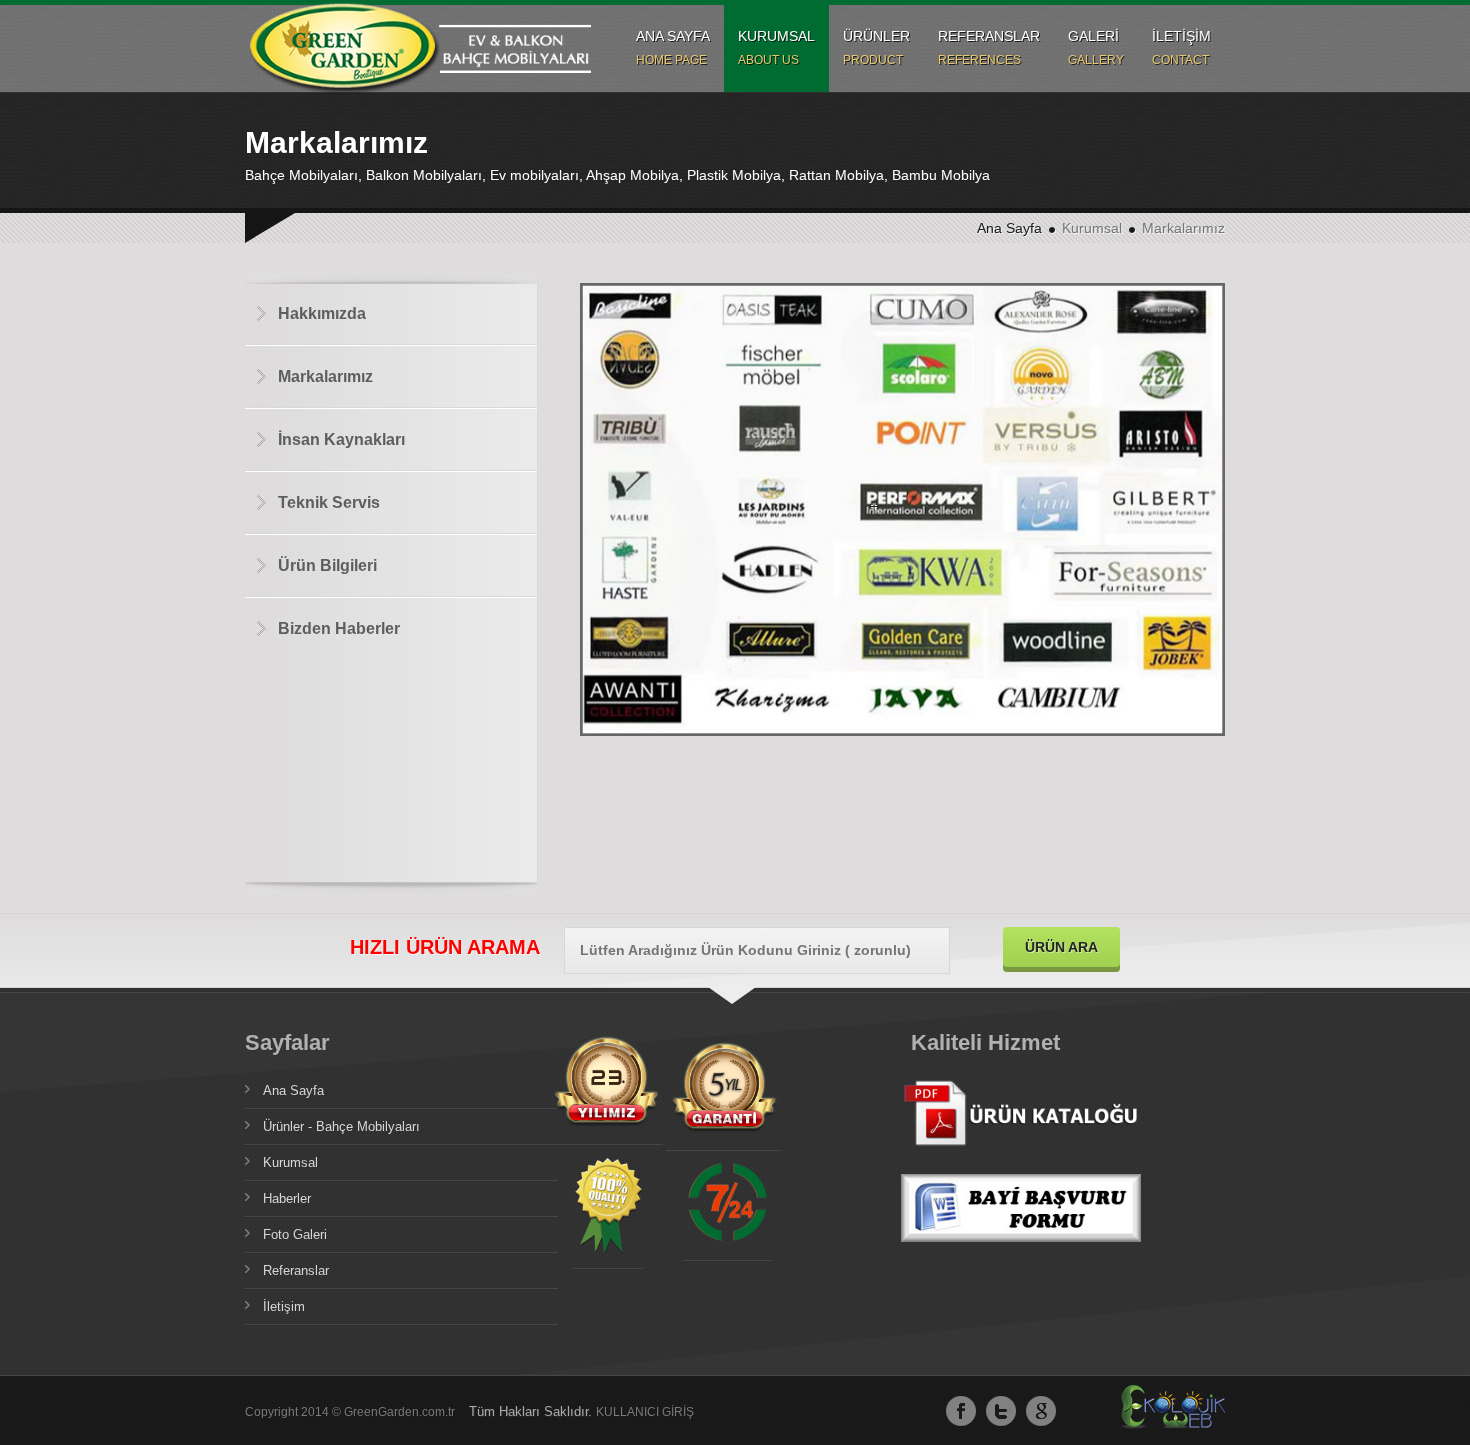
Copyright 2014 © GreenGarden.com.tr (351, 1412)
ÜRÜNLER (876, 47)
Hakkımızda (322, 313)
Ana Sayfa (1009, 228)
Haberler (287, 1198)
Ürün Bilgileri (327, 565)
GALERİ (1096, 47)
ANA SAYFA (673, 47)
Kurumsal (290, 1162)
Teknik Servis (329, 502)
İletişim (284, 1306)
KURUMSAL (776, 47)
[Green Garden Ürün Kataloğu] (1021, 1162)
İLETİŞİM (1181, 47)
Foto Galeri (295, 1234)
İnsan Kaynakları (341, 439)
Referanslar (296, 1270)
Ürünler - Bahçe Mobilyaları (341, 1126)
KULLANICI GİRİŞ (645, 1412)
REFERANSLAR (989, 47)
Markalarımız (325, 376)
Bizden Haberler (339, 628)
